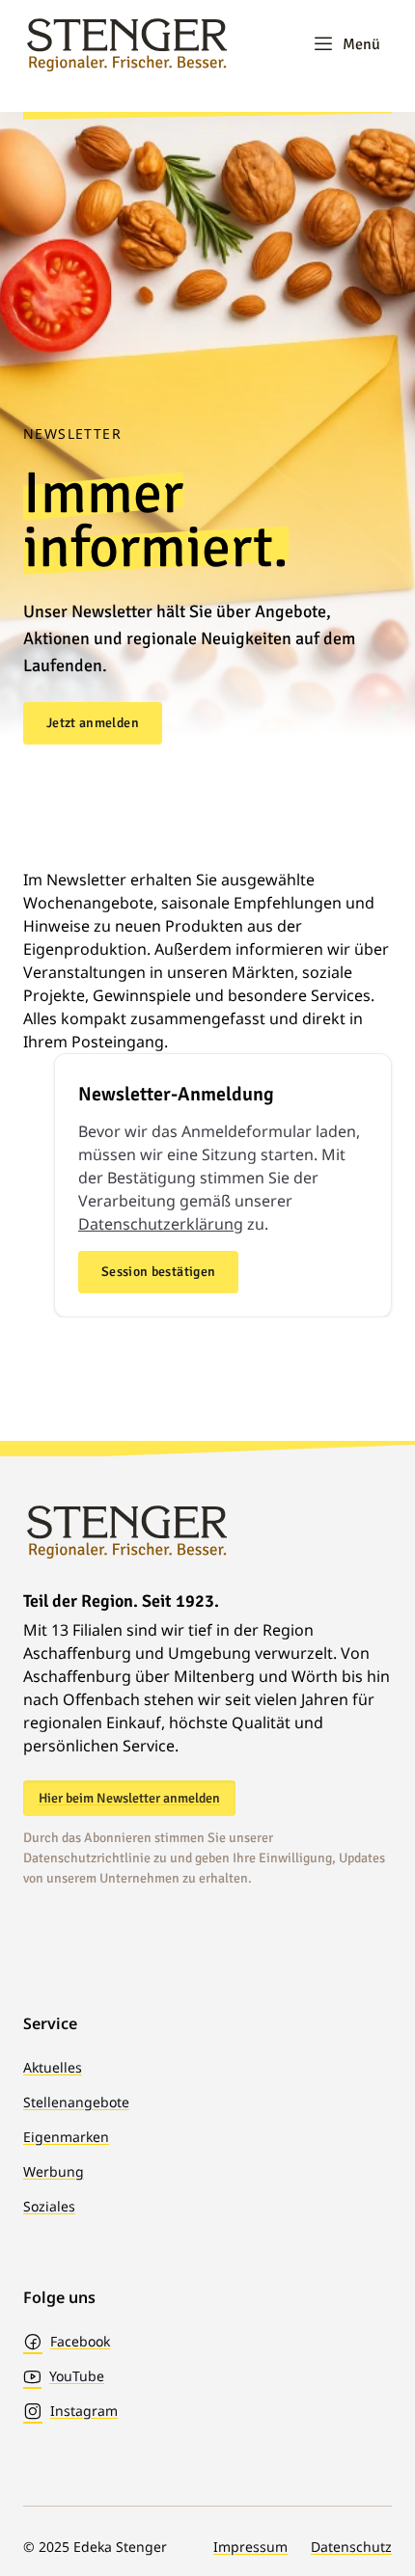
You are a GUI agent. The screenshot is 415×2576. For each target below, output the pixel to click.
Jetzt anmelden (93, 723)
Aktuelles (53, 2067)
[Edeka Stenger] (127, 44)
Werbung (54, 2171)
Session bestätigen (158, 1272)
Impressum (250, 2547)
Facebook (80, 2341)
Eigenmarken (66, 2137)
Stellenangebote (76, 2102)
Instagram (84, 2411)
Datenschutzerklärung (161, 1224)
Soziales (49, 2206)
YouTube (77, 2376)
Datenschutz (351, 2547)
